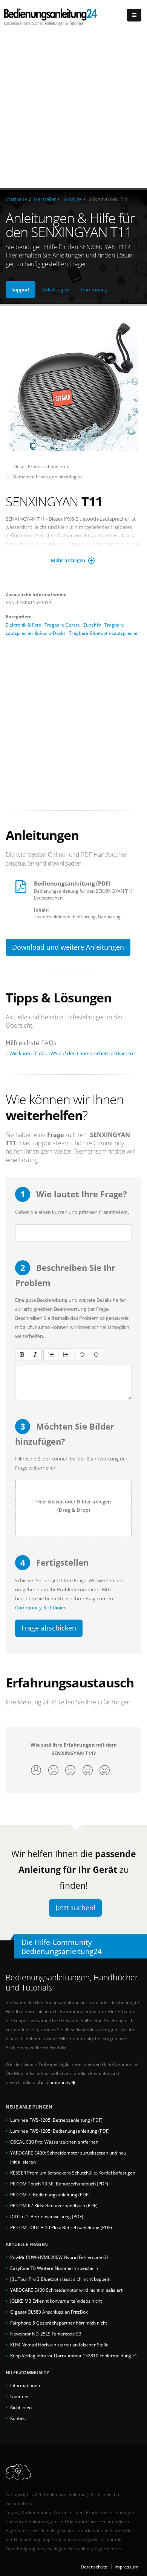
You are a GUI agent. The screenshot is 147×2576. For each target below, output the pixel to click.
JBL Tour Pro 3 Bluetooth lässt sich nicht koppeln (60, 2279)
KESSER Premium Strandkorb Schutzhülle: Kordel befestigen (73, 2173)
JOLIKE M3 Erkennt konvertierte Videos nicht (56, 2301)
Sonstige (72, 199)
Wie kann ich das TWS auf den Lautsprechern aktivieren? (72, 1053)
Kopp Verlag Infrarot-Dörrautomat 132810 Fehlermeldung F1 (74, 2355)
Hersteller (45, 199)
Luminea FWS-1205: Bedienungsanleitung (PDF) (60, 2131)
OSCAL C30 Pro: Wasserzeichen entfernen (54, 2142)
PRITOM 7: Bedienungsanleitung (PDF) (50, 2194)
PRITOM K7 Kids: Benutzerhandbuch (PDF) (54, 2205)
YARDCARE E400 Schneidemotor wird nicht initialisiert (66, 2290)
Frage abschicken (49, 1628)
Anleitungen (55, 290)
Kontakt (18, 2418)
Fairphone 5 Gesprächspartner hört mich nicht (59, 2323)
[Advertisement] (73, 110)
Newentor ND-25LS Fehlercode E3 (46, 2334)
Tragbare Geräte (62, 625)
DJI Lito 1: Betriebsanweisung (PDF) (47, 2216)
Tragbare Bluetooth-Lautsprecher (104, 633)
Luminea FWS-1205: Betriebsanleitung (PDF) (56, 2120)
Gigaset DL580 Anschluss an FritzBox (49, 2312)
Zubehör (92, 625)
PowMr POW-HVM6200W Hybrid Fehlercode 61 (59, 2257)
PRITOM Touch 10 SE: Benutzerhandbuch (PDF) (59, 2184)
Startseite (16, 199)
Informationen (25, 2385)
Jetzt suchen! (75, 1908)
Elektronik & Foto (23, 625)
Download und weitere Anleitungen (68, 947)
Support (21, 290)
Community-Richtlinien (41, 1608)
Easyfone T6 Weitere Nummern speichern (54, 2268)
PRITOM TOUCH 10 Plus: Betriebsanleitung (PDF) (61, 2227)
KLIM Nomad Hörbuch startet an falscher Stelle (59, 2345)
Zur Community (55, 2082)
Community (94, 290)
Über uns (20, 2396)
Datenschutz (94, 2567)
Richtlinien (21, 2407)
